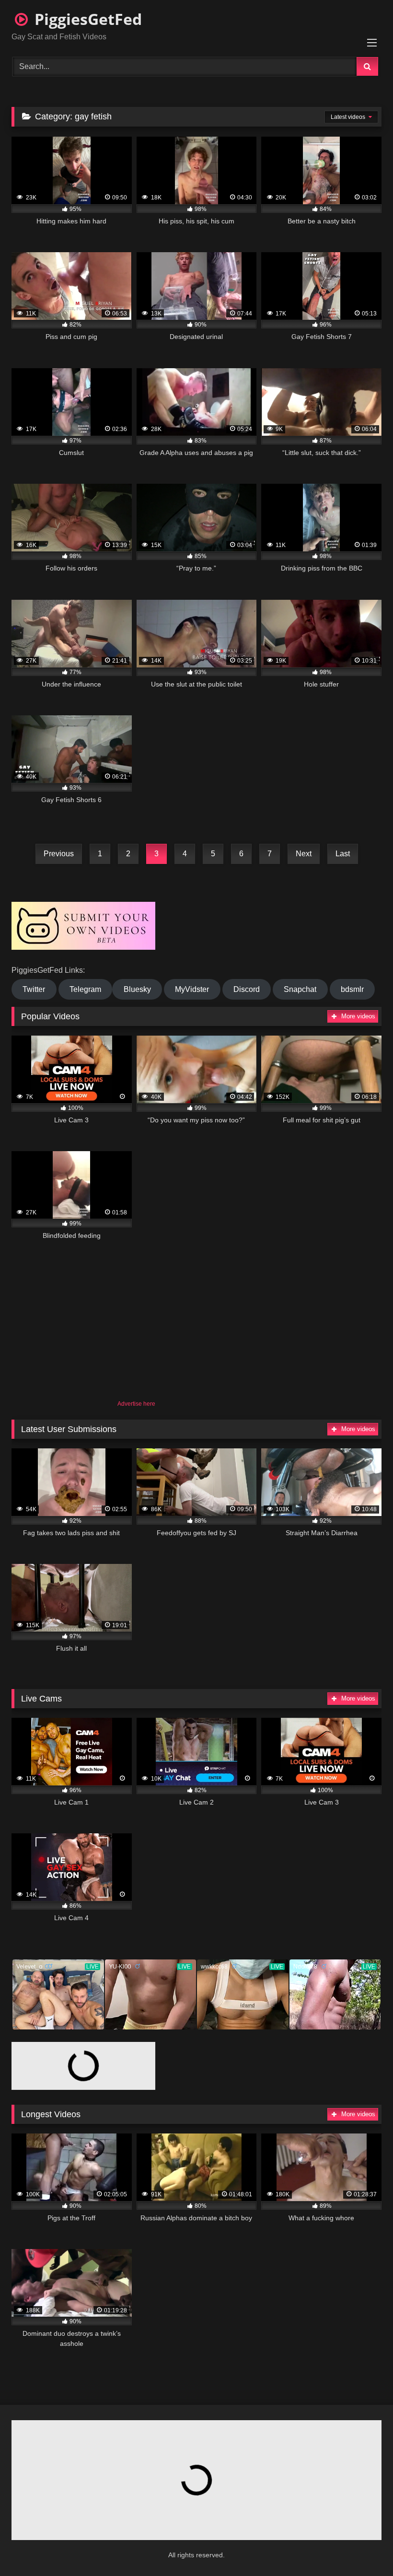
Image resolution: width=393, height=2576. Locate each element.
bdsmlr (352, 989)
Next (304, 854)
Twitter (34, 989)
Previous (59, 854)
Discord (247, 989)
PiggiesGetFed (86, 19)
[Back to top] (362, 2547)
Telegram (85, 989)
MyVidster (192, 989)
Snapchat (300, 989)
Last (343, 854)
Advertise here (136, 1404)
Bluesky (137, 989)
